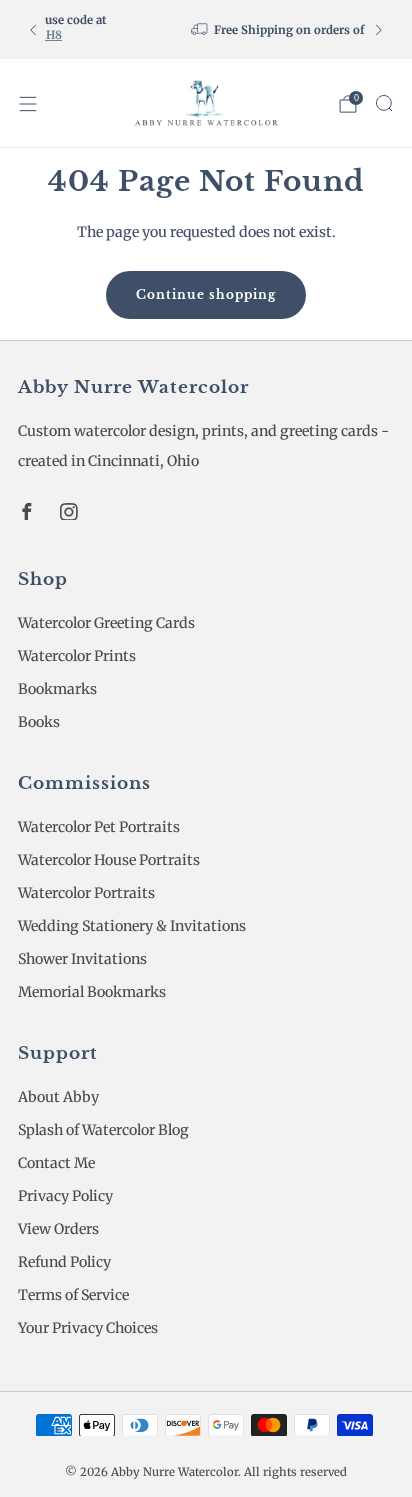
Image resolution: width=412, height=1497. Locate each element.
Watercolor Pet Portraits (99, 827)
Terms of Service (73, 1295)
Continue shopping (206, 294)
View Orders (58, 1229)
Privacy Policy (65, 1196)
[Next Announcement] (379, 30)
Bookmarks (57, 689)
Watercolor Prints (77, 656)
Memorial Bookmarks (92, 992)
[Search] (384, 103)
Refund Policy (64, 1262)
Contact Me (56, 1163)
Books (39, 722)
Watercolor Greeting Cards (106, 623)
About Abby (58, 1097)
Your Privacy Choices (88, 1328)
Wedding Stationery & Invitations (132, 926)
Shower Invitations (82, 959)
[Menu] (28, 104)
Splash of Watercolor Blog (103, 1130)
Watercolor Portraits (86, 893)
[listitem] (221, 30)
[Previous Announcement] (33, 30)
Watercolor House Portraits (109, 860)
